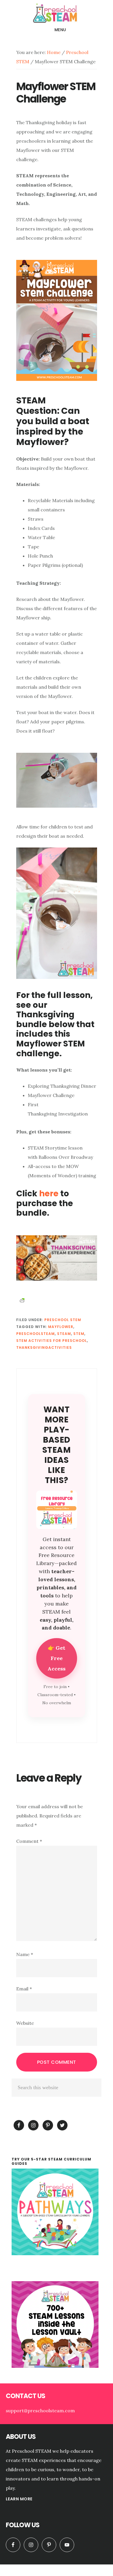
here (49, 1194)
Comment (29, 1841)
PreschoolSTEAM (35, 1334)
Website (25, 2023)
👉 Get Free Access (57, 1658)
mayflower (61, 1327)
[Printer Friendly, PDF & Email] (22, 1300)
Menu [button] (60, 30)
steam (64, 1334)
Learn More (19, 2499)
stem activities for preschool (52, 1341)
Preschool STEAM (57, 13)
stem (79, 1334)
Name (25, 1954)
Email (24, 1989)
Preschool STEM (63, 1320)
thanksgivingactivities (44, 1347)
